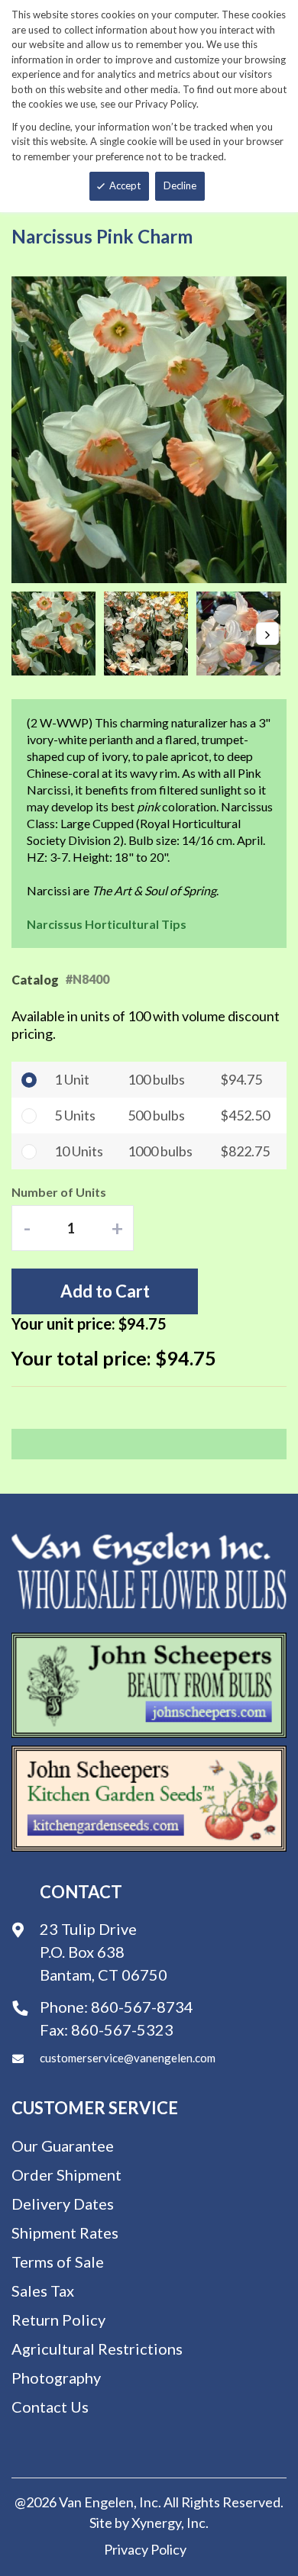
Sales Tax (43, 2291)
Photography (56, 2378)
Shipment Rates (65, 2233)
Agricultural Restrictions (97, 2349)
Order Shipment (66, 2175)
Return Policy (58, 2320)
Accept (125, 185)
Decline (180, 185)
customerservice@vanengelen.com (128, 2058)
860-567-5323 (122, 2030)
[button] (58, 634)
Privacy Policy (145, 2549)
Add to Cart (105, 1291)
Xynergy (156, 2523)
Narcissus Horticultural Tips (107, 924)
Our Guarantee (63, 2146)
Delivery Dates (63, 2204)
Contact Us (50, 2407)
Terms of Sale (58, 2262)
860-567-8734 (142, 2007)
